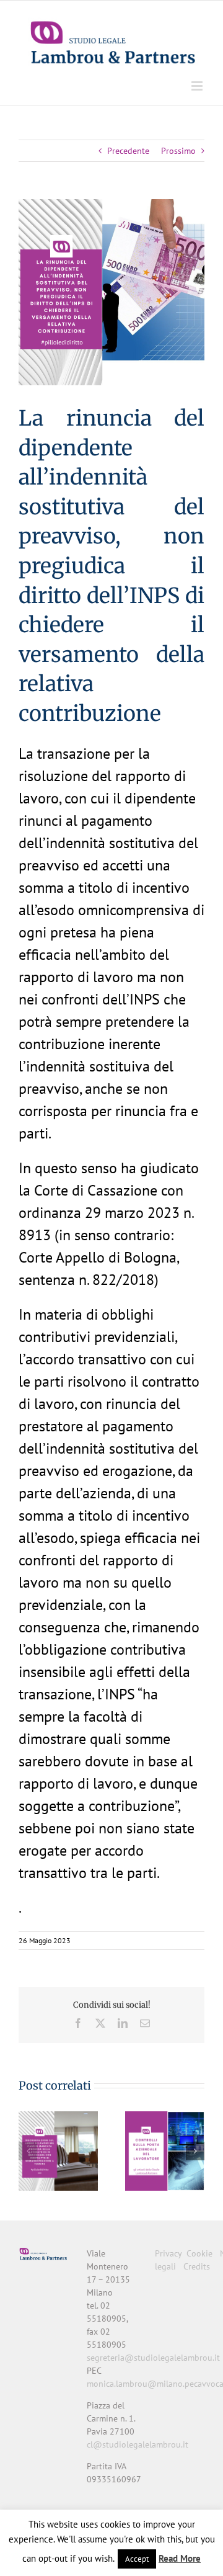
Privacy (168, 2253)
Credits (197, 2266)
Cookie (199, 2253)
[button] (28, 2151)
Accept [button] (137, 2559)
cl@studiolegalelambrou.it (138, 2444)
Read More (180, 2558)
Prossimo (178, 151)
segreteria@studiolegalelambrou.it (153, 2358)
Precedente (128, 151)
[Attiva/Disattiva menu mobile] (198, 86)
